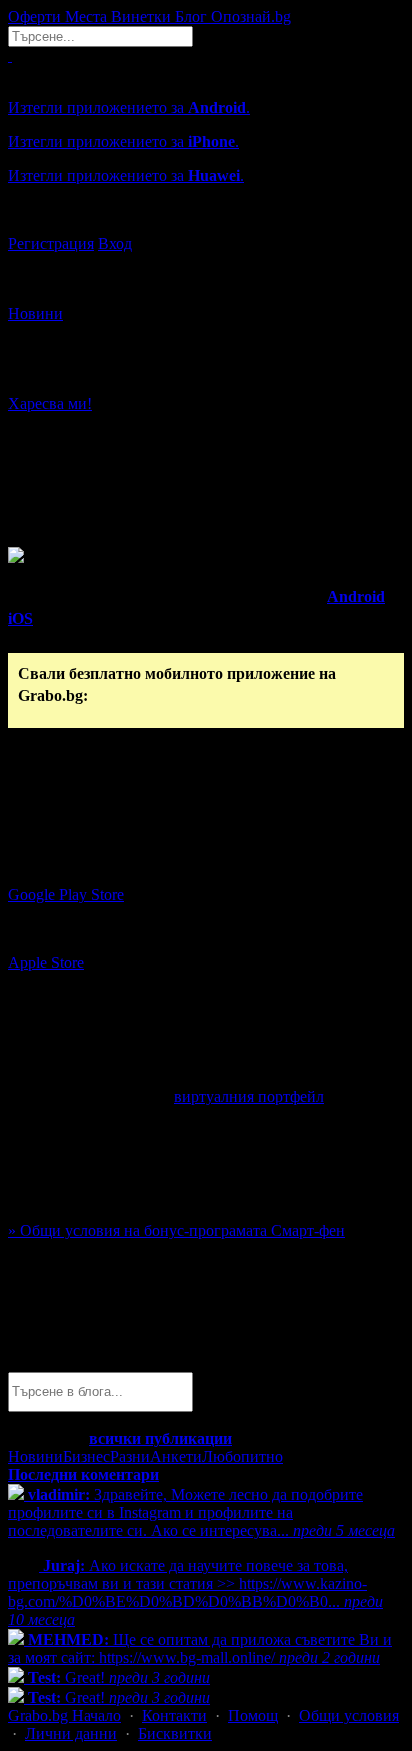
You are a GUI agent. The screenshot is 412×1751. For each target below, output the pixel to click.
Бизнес (86, 1456)
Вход (115, 243)
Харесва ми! (50, 403)
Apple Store (46, 962)
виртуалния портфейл (249, 1096)
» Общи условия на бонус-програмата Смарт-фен (176, 1230)
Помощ (253, 1715)
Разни (130, 1456)
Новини (35, 313)
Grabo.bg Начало (64, 1715)
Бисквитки (175, 1733)
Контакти (174, 1715)
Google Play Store (66, 894)
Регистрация (51, 243)
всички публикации (160, 1438)
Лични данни (71, 1733)
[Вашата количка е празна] (10, 55)
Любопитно (242, 1456)
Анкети (176, 1456)
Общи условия (349, 1715)
